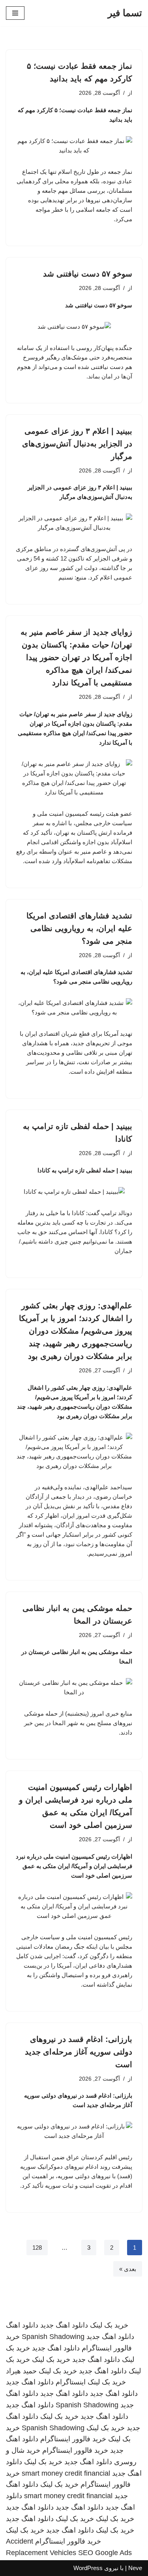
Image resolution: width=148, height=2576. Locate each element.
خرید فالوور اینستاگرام (73, 2439)
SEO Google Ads (105, 2553)
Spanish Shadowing (53, 2337)
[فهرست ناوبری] (15, 13)
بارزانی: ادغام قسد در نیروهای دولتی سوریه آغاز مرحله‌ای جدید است (79, 2052)
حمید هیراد (21, 2371)
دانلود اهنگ (22, 2325)
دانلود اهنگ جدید (64, 2325)
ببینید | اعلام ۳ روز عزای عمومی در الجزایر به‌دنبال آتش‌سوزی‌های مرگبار (77, 444)
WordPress (88, 2568)
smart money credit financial (66, 2473)
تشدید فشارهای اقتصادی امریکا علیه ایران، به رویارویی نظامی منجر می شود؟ (79, 928)
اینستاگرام (71, 2382)
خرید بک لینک (109, 2325)
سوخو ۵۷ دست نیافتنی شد (88, 274)
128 (37, 2248)
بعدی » (128, 2269)
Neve (135, 2568)
